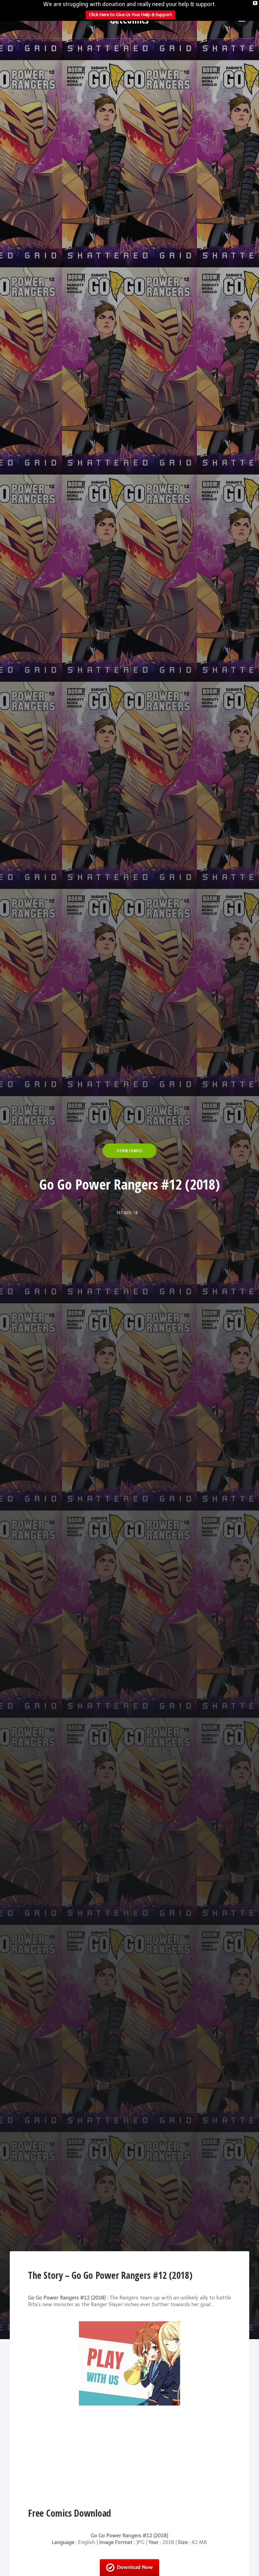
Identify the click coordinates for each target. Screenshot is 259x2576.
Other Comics (129, 1151)
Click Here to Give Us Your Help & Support (131, 15)
